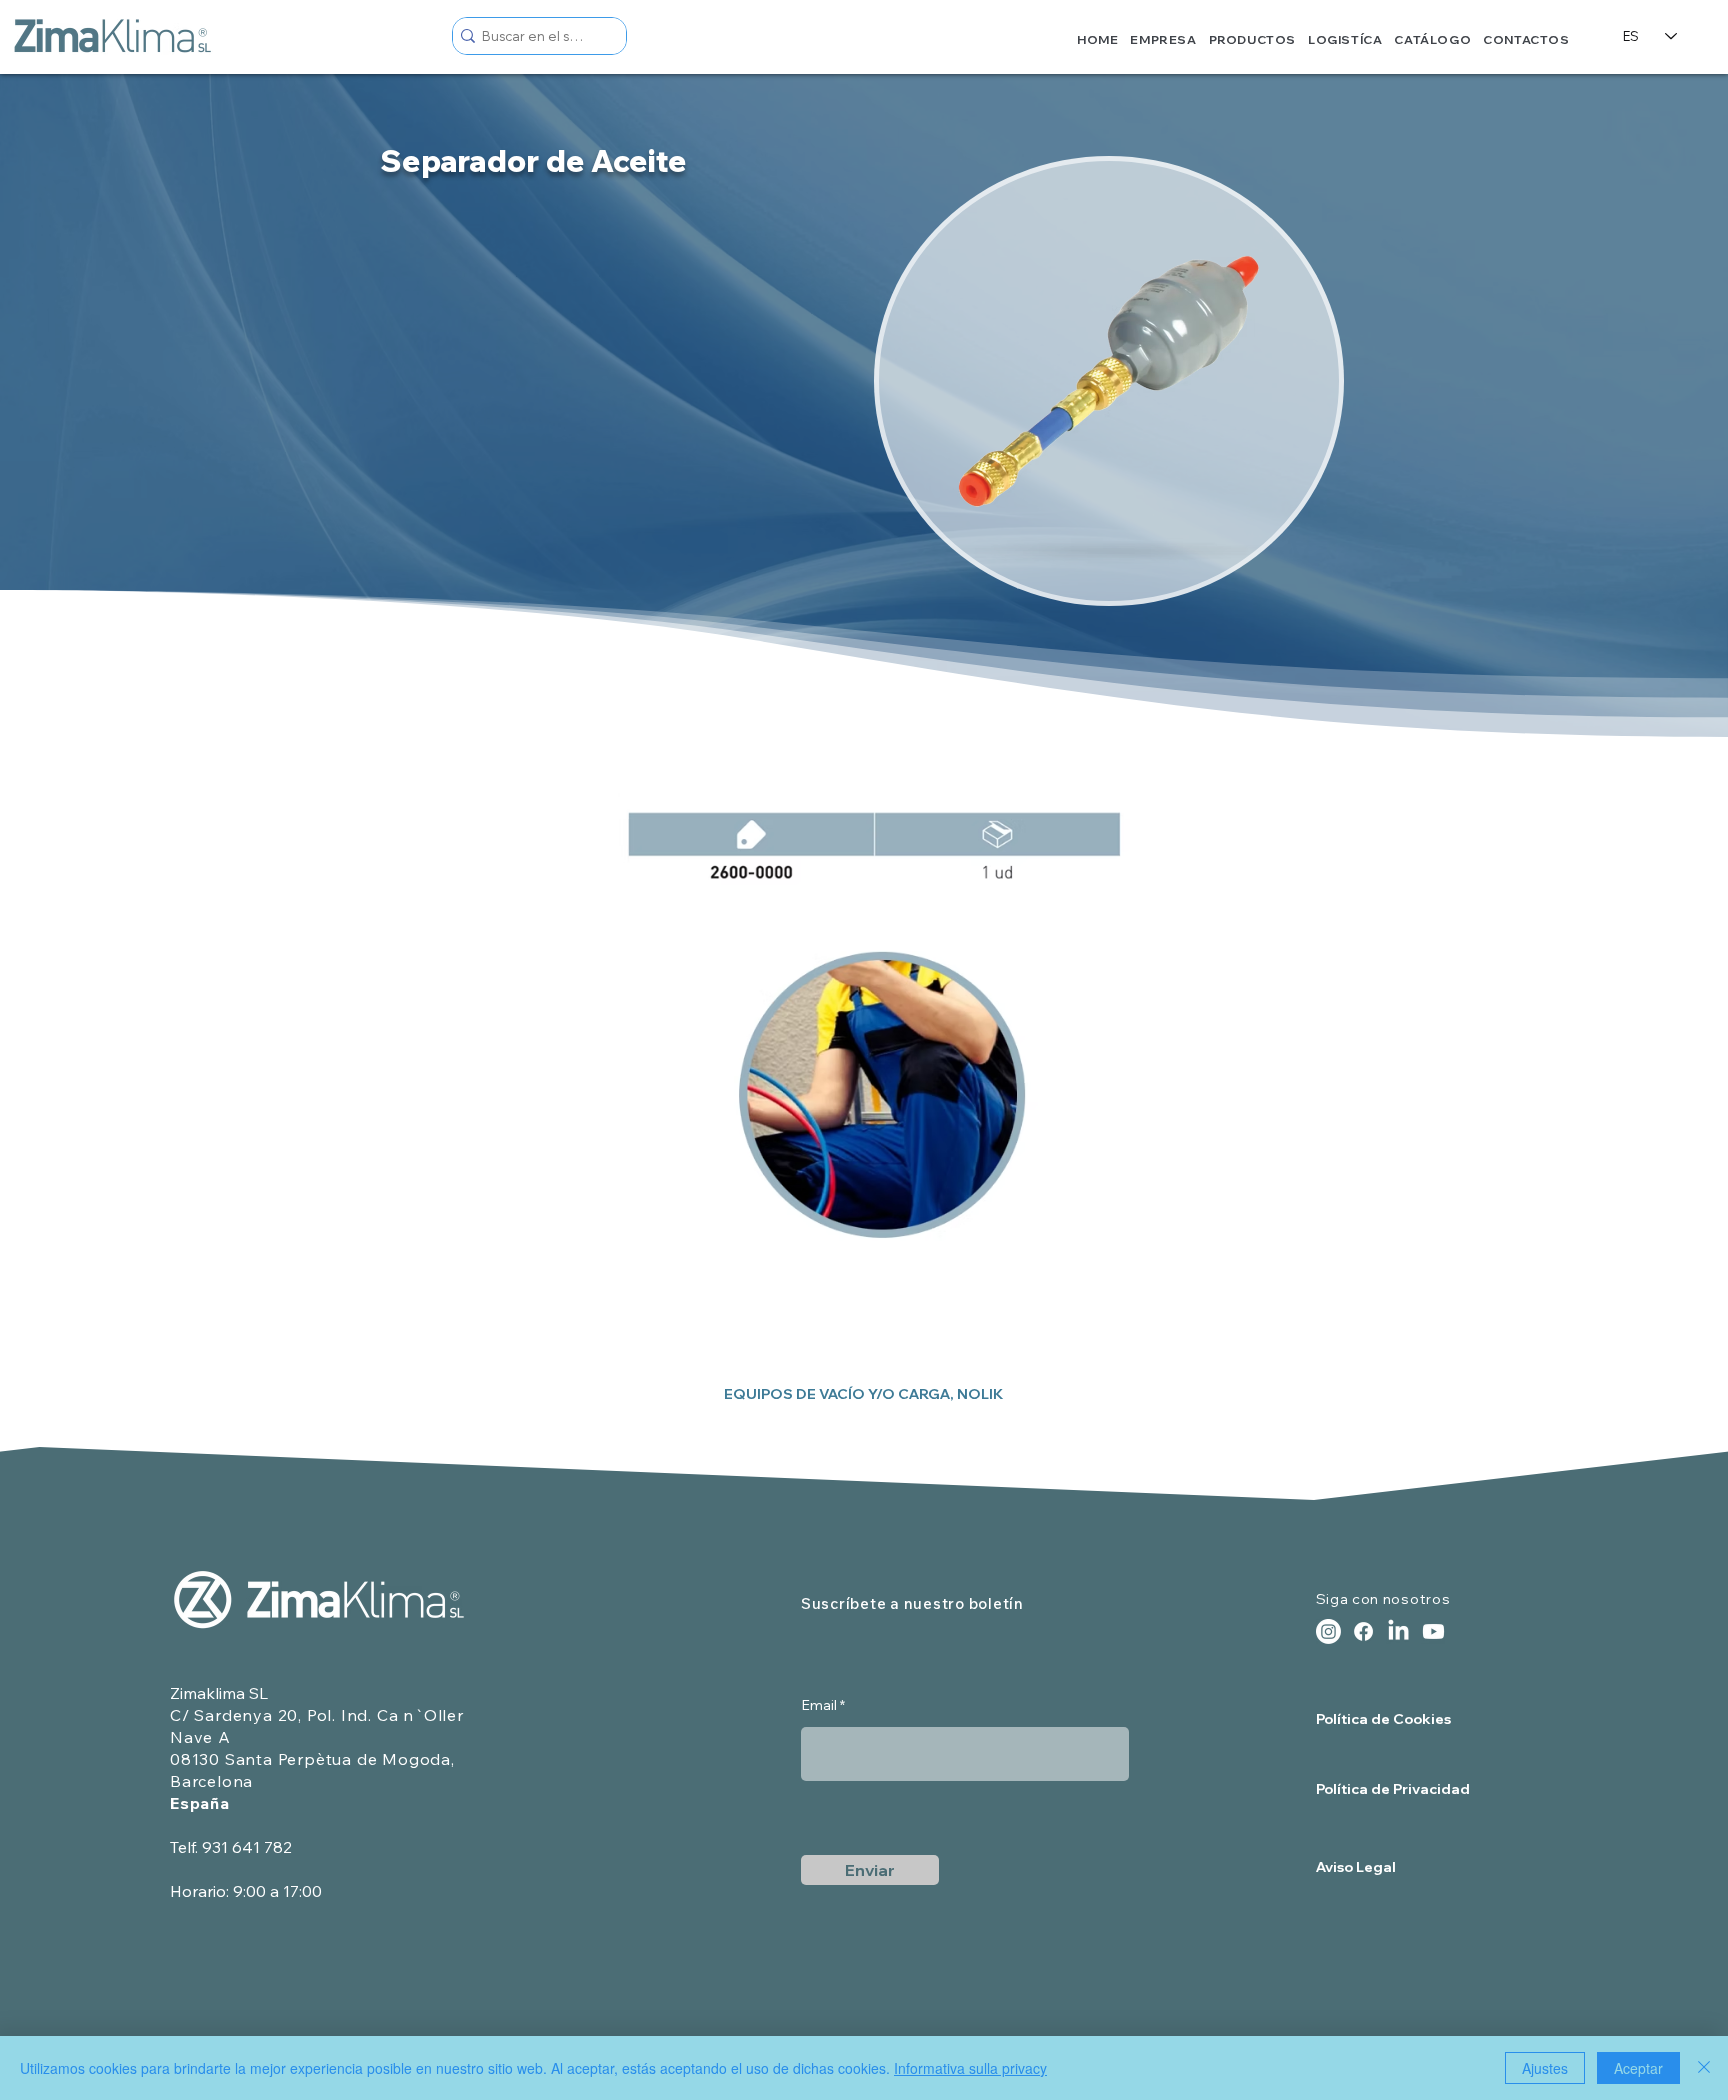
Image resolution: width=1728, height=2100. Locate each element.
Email (819, 1705)
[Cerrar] (1704, 2068)
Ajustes (1545, 2068)
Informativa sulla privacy (970, 2068)
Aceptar (1638, 2068)
